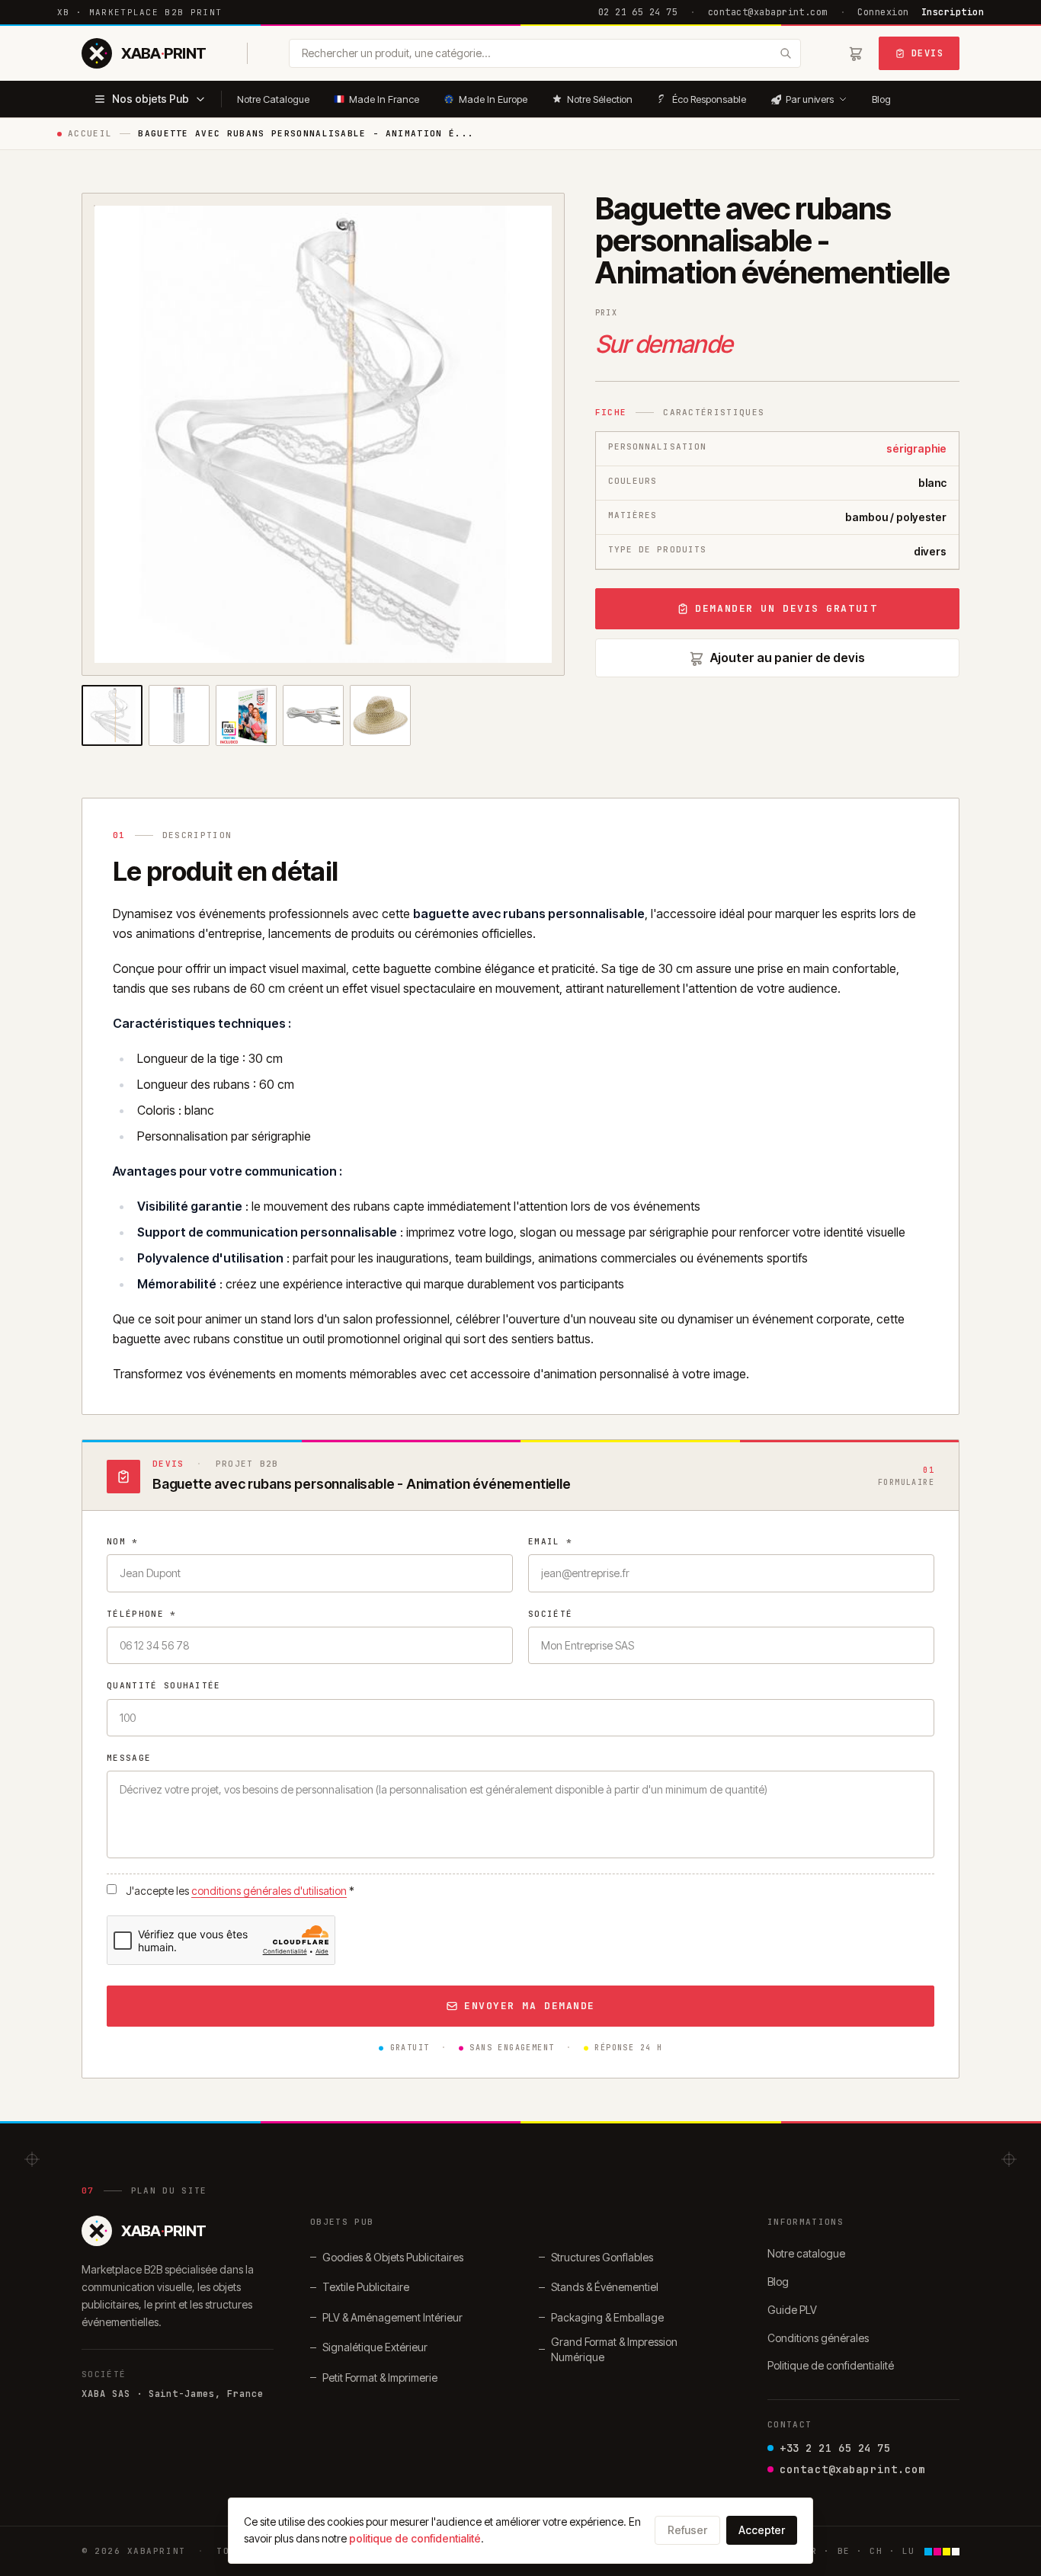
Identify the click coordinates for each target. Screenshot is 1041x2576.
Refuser (687, 2530)
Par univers (810, 99)
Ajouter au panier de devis (788, 658)
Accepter (762, 2530)
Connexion (883, 12)
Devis (927, 53)
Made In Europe (493, 99)
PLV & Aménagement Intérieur (392, 2317)
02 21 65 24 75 (638, 12)
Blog (881, 99)
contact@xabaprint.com (768, 12)
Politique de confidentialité (831, 2365)
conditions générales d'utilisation (269, 1891)
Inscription (953, 12)
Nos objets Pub (151, 99)
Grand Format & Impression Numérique (614, 2349)
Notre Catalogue (273, 99)
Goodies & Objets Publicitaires (393, 2257)
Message (129, 1758)
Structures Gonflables (602, 2257)
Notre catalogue (806, 2253)
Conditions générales (818, 2338)
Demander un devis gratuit (786, 608)
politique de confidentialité (415, 2538)
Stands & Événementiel (605, 2287)
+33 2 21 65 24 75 (835, 2448)
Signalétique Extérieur (375, 2347)
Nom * (123, 1541)
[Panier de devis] (856, 53)
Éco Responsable (709, 99)
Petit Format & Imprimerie (380, 2378)
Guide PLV (792, 2310)
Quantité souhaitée (164, 1685)
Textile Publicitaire (366, 2287)
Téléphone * (142, 1614)
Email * (550, 1541)
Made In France (384, 99)
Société (550, 1614)
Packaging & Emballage (607, 2317)
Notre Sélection (600, 99)
